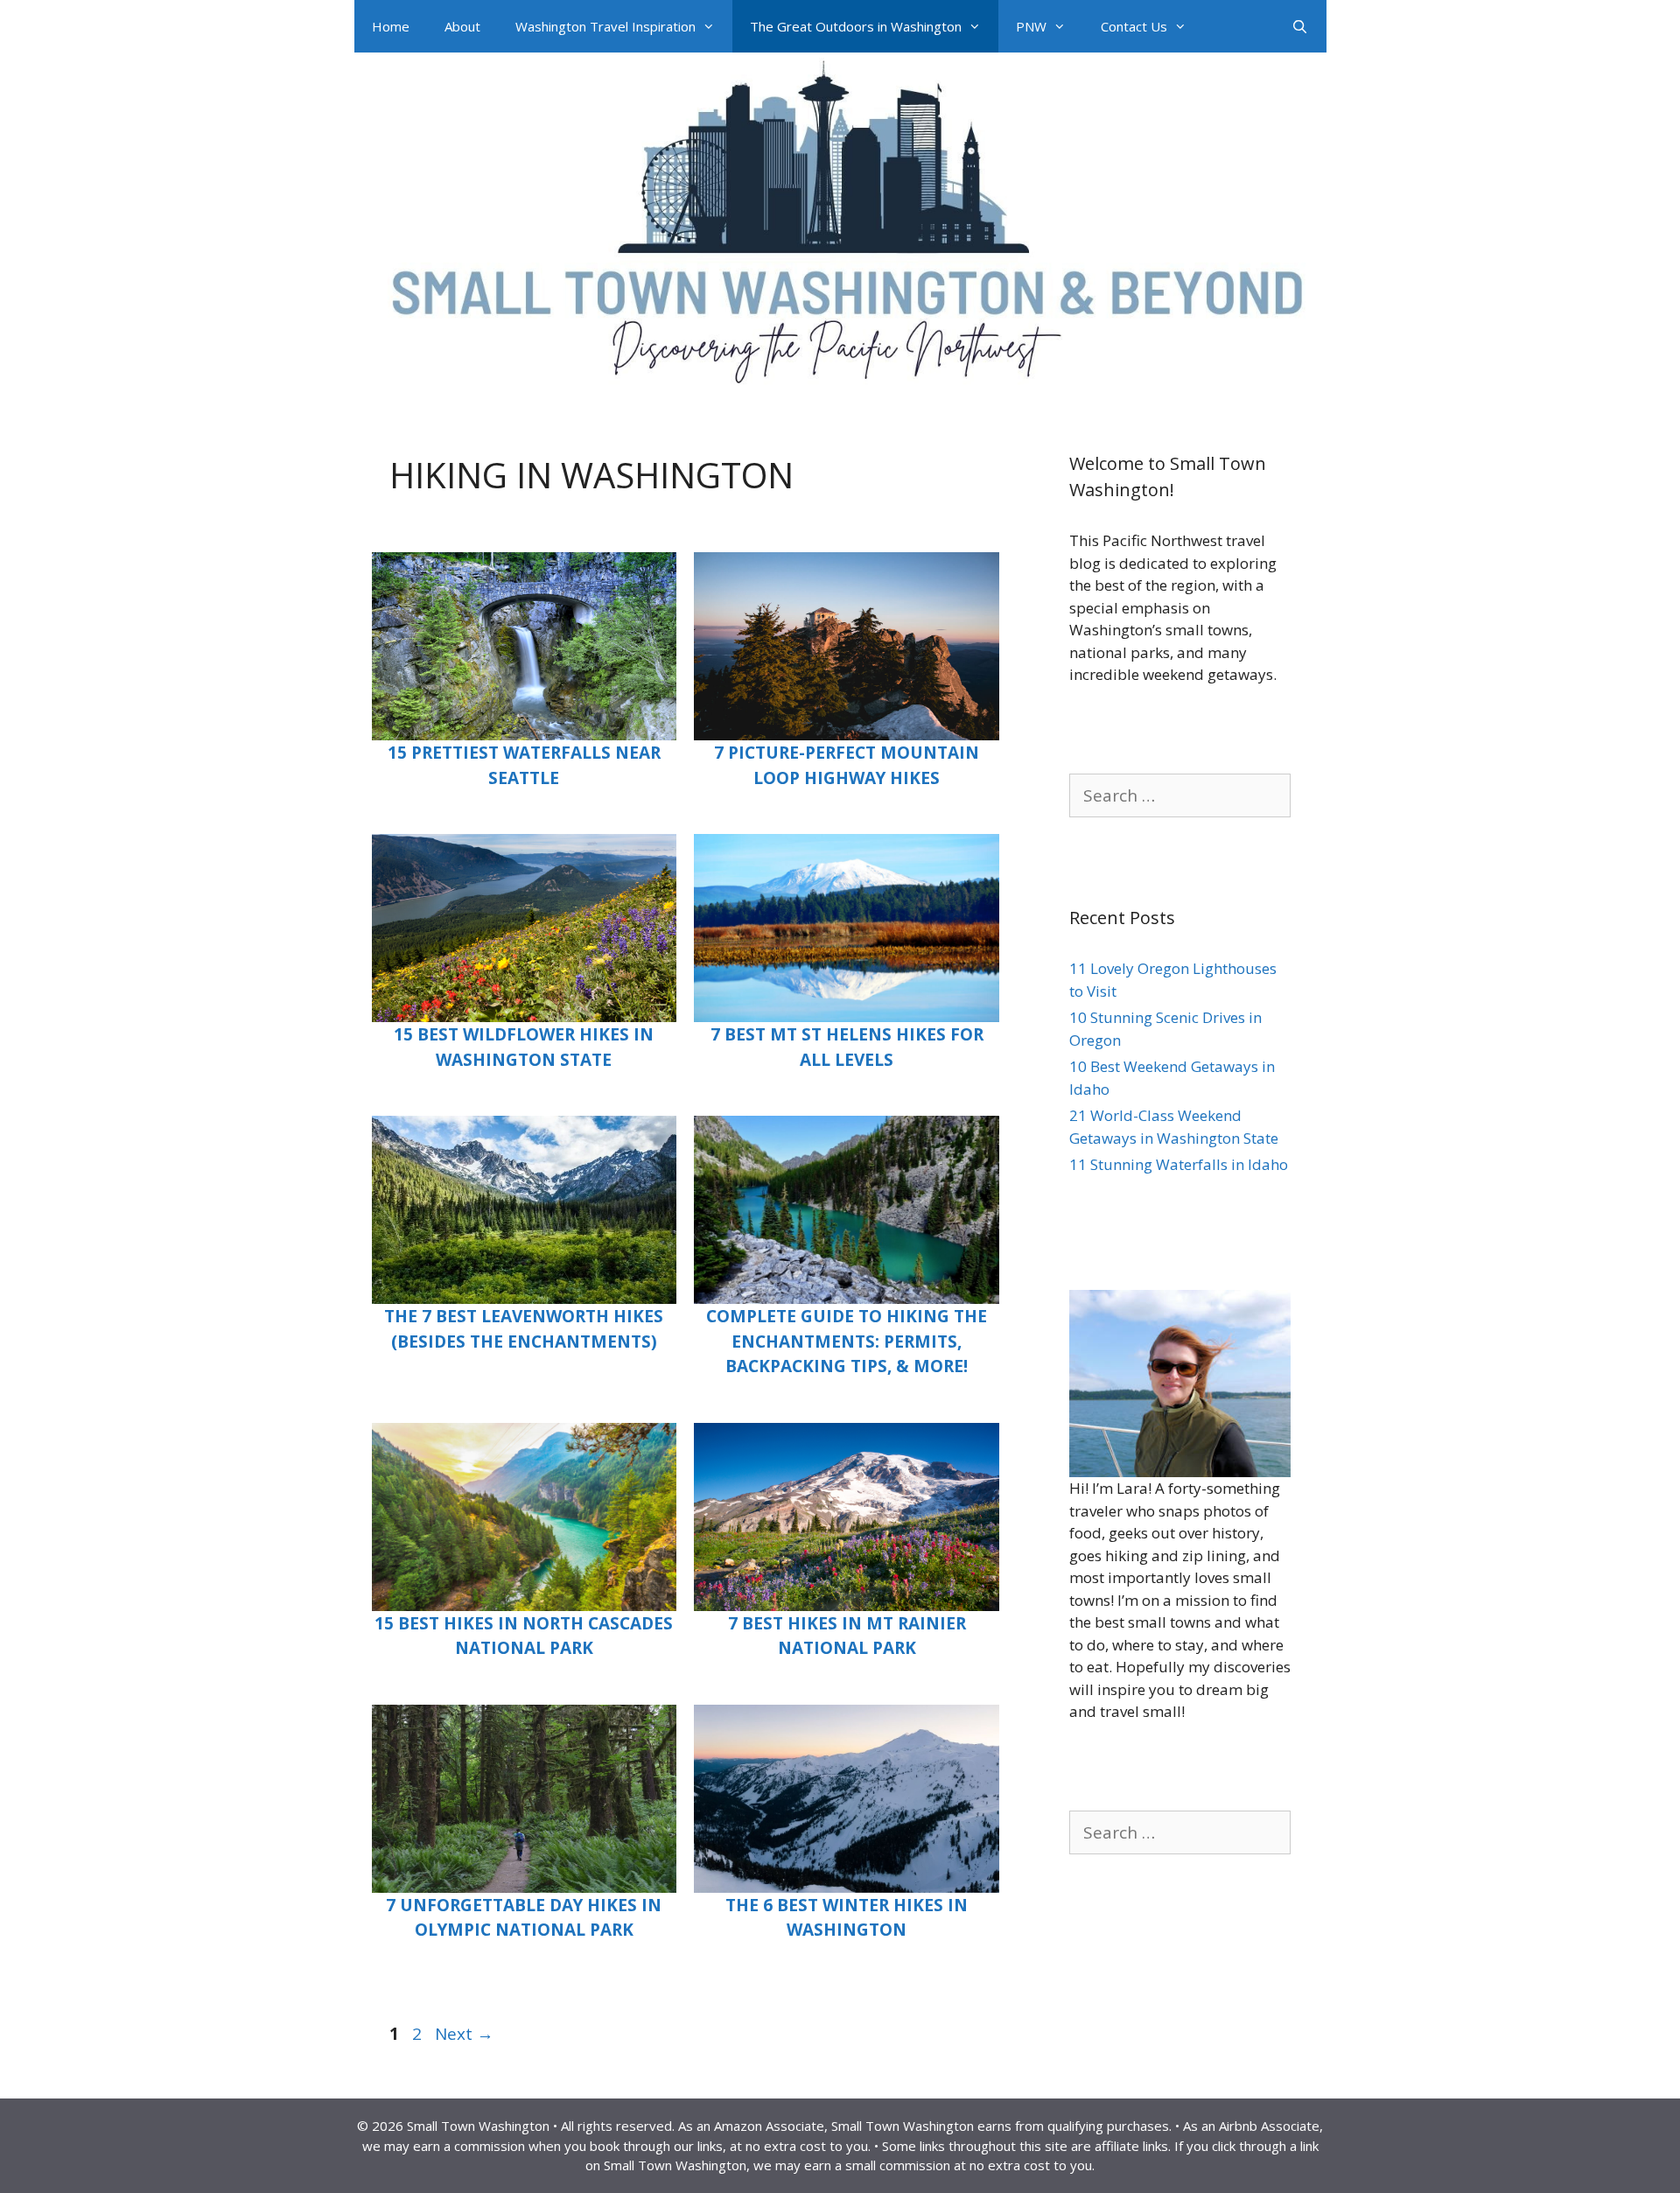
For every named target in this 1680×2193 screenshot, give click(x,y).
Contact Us (1134, 26)
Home (391, 26)
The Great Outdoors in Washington (856, 26)
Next (464, 2034)
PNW (1031, 26)
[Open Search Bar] (1300, 26)
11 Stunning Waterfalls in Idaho (1179, 1164)
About (462, 26)
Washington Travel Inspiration (605, 26)
